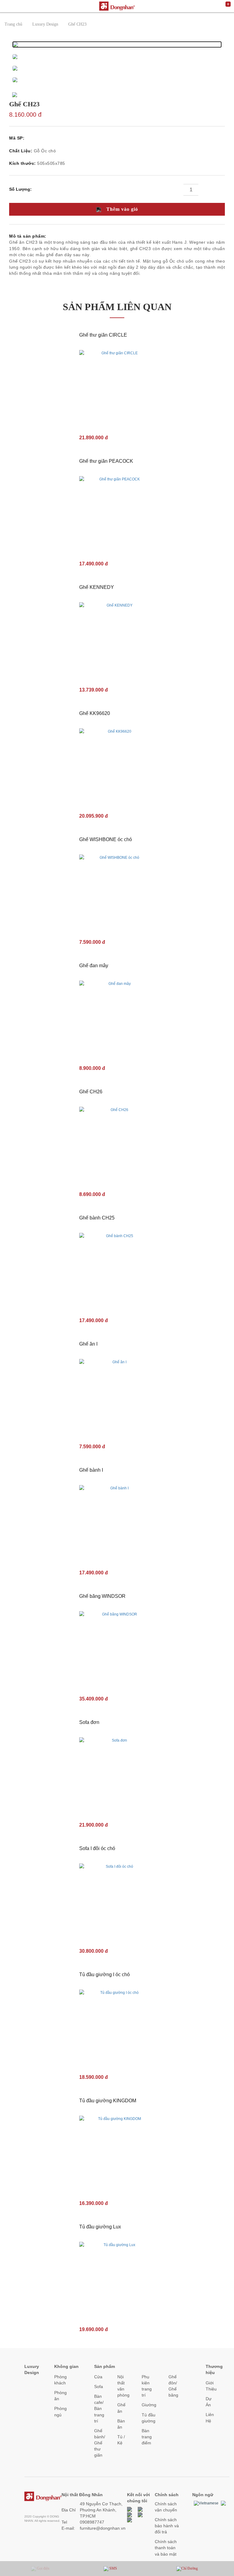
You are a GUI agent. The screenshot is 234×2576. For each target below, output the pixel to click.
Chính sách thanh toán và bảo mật (166, 2548)
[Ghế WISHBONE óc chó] (117, 892)
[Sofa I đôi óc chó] (117, 1901)
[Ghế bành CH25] (117, 1270)
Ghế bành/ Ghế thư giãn (100, 2443)
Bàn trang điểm (147, 2437)
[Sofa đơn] (117, 1775)
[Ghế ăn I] (117, 1396)
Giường (149, 2405)
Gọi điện (43, 2568)
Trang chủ (13, 24)
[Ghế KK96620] (117, 766)
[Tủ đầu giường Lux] (117, 2279)
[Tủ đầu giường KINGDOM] (117, 2153)
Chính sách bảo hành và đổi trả (167, 2526)
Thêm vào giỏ (121, 209)
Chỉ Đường (190, 2568)
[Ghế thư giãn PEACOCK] (117, 514)
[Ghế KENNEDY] (117, 640)
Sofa (99, 2387)
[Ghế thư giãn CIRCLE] (117, 387)
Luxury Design (45, 24)
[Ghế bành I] (117, 1523)
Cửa (98, 2377)
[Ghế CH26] (117, 1144)
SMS (113, 2568)
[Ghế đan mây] (117, 1018)
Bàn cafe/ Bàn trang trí (99, 2409)
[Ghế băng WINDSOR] (117, 1649)
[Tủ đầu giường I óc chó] (117, 2027)
